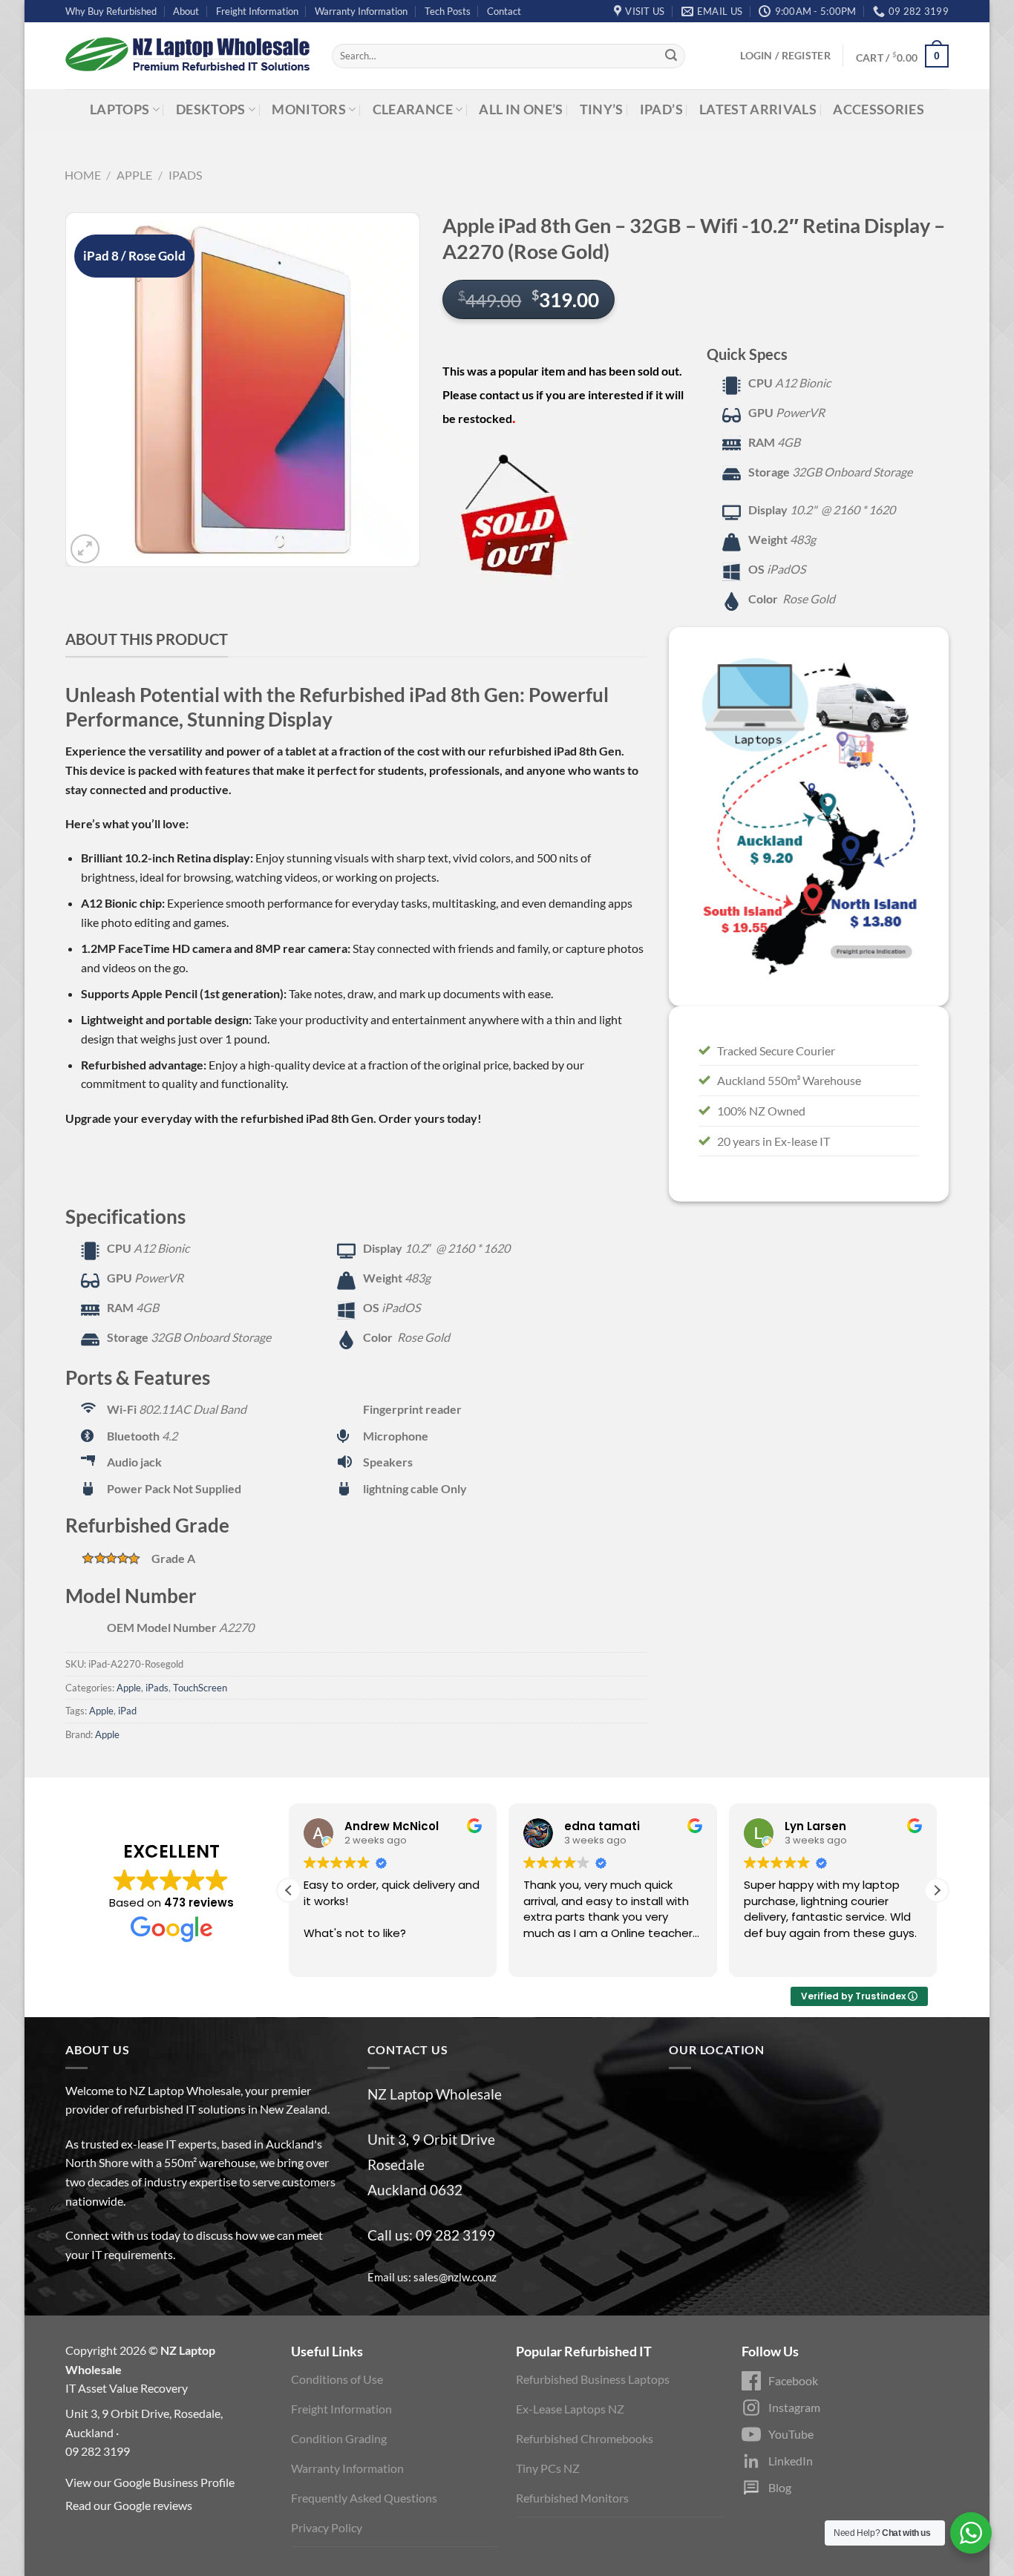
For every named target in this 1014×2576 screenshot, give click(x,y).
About (186, 11)
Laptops (120, 109)
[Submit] (671, 56)
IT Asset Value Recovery (127, 2388)
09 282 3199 (455, 2235)
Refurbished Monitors (572, 2498)
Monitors (309, 109)
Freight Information (257, 11)
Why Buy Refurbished (111, 11)
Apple (134, 175)
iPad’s (661, 109)
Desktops (211, 109)
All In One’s (521, 109)
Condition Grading (339, 2438)
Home (83, 175)
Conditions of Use (337, 2379)
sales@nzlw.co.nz (455, 2277)
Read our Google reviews (129, 2505)
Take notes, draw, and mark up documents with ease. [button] (420, 993)
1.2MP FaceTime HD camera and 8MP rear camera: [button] (216, 948)
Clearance (413, 109)
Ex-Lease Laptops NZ (570, 2409)
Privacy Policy (327, 2527)
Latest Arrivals (758, 109)
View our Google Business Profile (150, 2482)
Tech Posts (448, 11)
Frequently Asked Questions (364, 2498)
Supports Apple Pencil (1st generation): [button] (184, 993)
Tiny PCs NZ (548, 2468)
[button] (937, 1890)
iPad (127, 1711)
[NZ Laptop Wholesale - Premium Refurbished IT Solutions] (187, 56)
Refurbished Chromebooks (585, 2438)
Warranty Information (361, 11)
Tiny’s (602, 109)
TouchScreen (200, 1688)
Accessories (879, 109)
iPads (185, 175)
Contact (504, 11)
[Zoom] (85, 549)
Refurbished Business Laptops (593, 2379)
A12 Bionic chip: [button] (123, 903)
